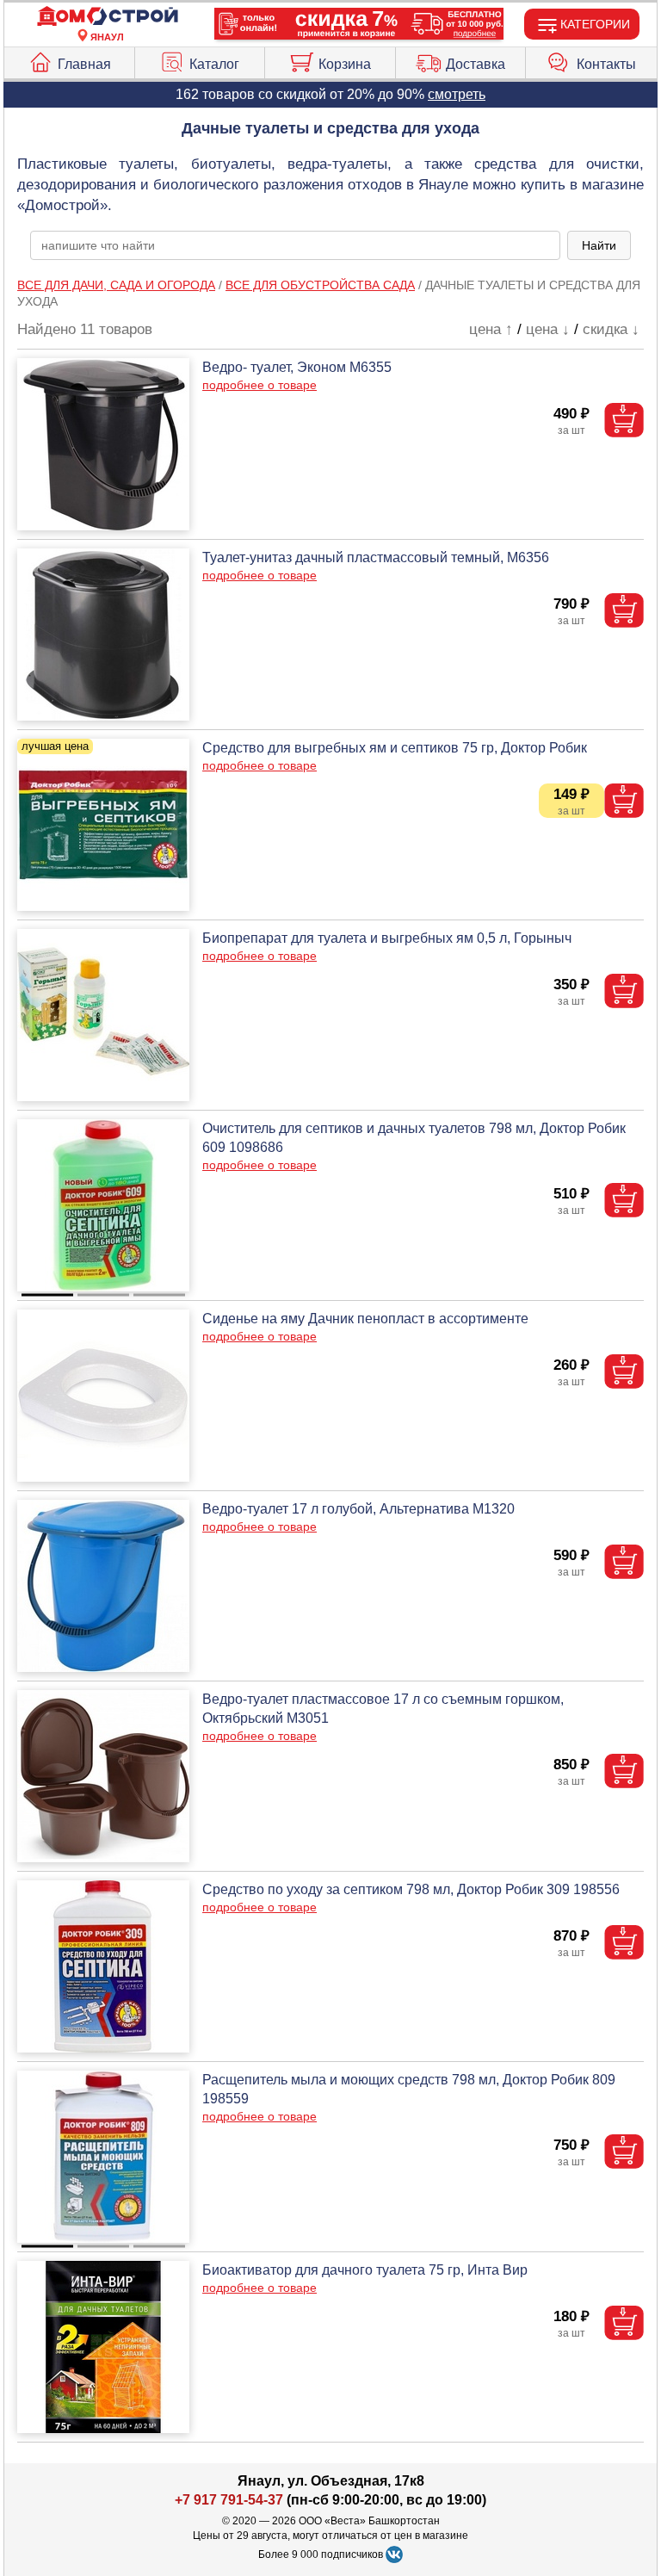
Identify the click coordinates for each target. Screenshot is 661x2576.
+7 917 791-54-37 (229, 2500)
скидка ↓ (611, 329)
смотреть (457, 94)
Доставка (476, 64)
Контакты (606, 64)
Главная (84, 64)
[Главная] (108, 17)
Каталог (214, 64)
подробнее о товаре (259, 385)
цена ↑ (491, 329)
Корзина (345, 64)
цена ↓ (548, 329)
